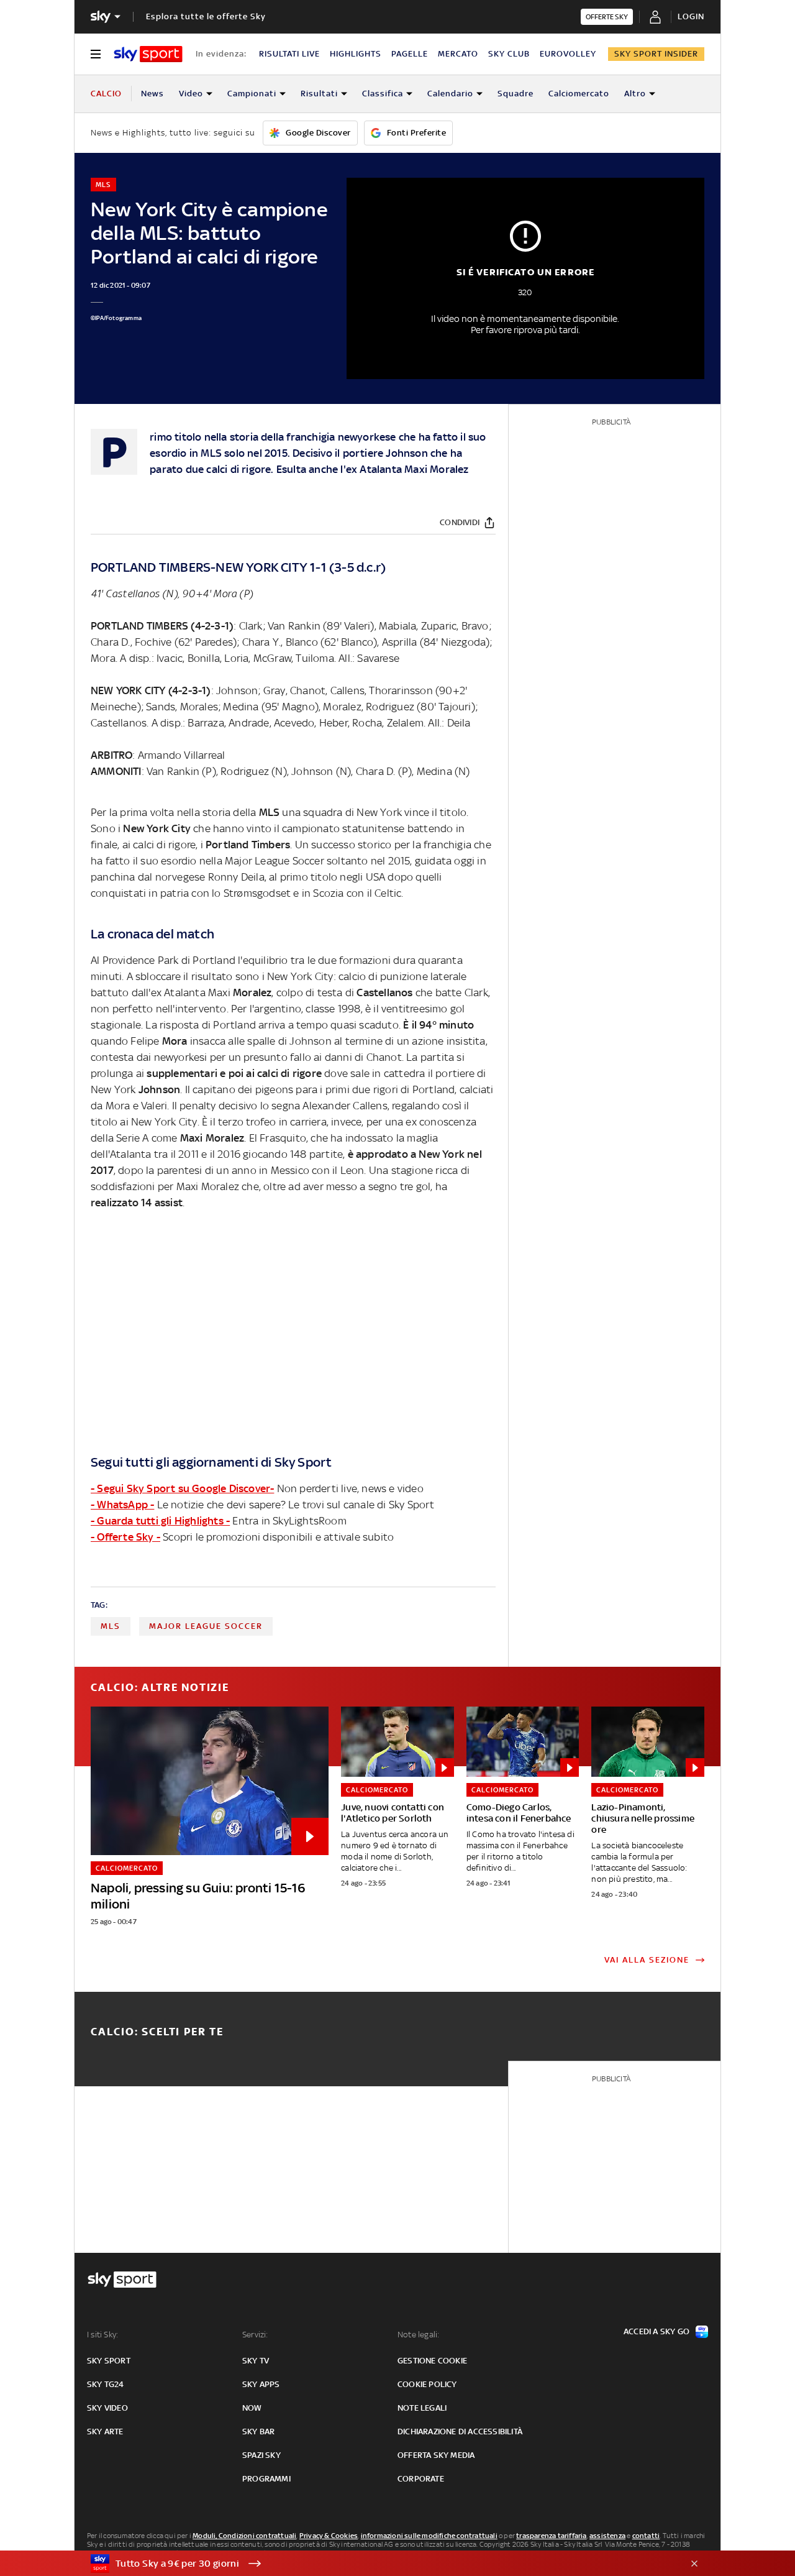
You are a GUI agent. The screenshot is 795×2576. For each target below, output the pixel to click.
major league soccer (206, 1626)
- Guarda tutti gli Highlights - (160, 1521)
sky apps (261, 2384)
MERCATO (458, 54)
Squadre (516, 94)
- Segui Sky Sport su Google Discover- (182, 1488)
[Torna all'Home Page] (148, 54)
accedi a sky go (656, 2331)
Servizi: (255, 2335)
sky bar (258, 2432)
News (152, 94)
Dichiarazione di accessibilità (460, 2432)
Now (252, 2408)
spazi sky (261, 2455)
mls (111, 1626)
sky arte (105, 2432)
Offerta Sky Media (436, 2455)
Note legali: (418, 2335)
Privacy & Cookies (329, 2536)
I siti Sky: (102, 2335)
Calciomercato (579, 94)
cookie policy (427, 2384)
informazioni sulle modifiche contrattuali (429, 2536)
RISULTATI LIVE (289, 54)
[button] (378, 2564)
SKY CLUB (509, 54)
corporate (421, 2479)
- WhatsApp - (122, 1505)
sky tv (256, 2361)
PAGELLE (410, 54)
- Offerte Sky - (125, 1537)
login (691, 16)
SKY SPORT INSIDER (656, 54)
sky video (107, 2408)
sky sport (109, 2361)
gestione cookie (432, 2361)
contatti (646, 2536)
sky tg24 (106, 2384)
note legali (422, 2408)
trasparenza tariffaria (551, 2536)
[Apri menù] (96, 54)
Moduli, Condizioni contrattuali (244, 2536)
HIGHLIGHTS (356, 54)
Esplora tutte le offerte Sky (206, 16)
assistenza (607, 2536)
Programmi (266, 2479)
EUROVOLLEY (568, 54)
